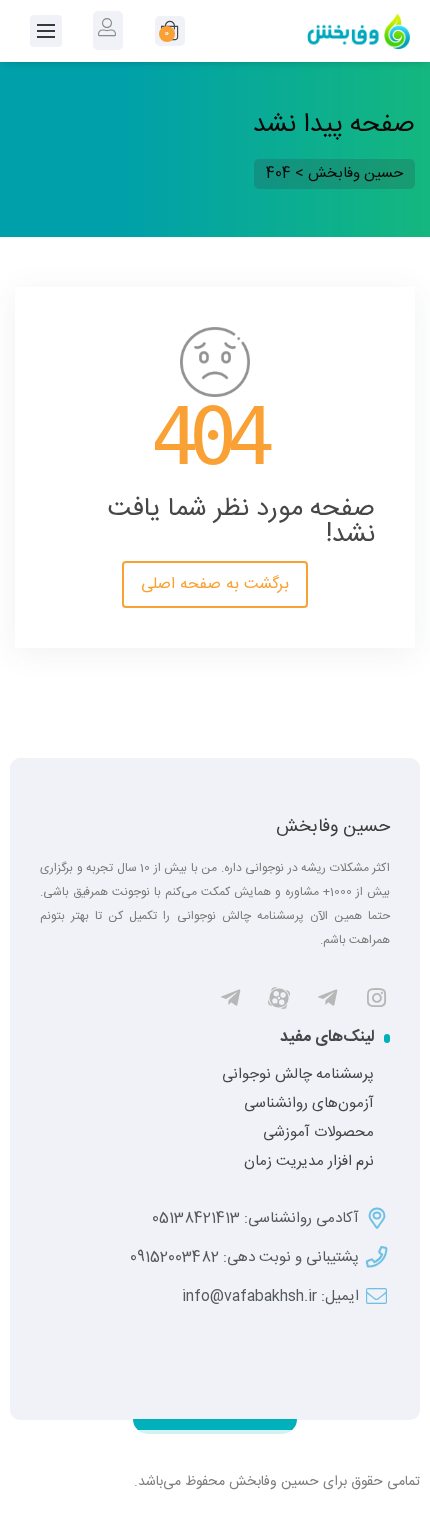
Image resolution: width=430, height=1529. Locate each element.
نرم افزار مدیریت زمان (309, 1162)
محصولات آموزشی (318, 1133)
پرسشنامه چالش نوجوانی (298, 1075)
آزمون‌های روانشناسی (309, 1104)
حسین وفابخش (333, 827)
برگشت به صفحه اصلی (215, 584)
